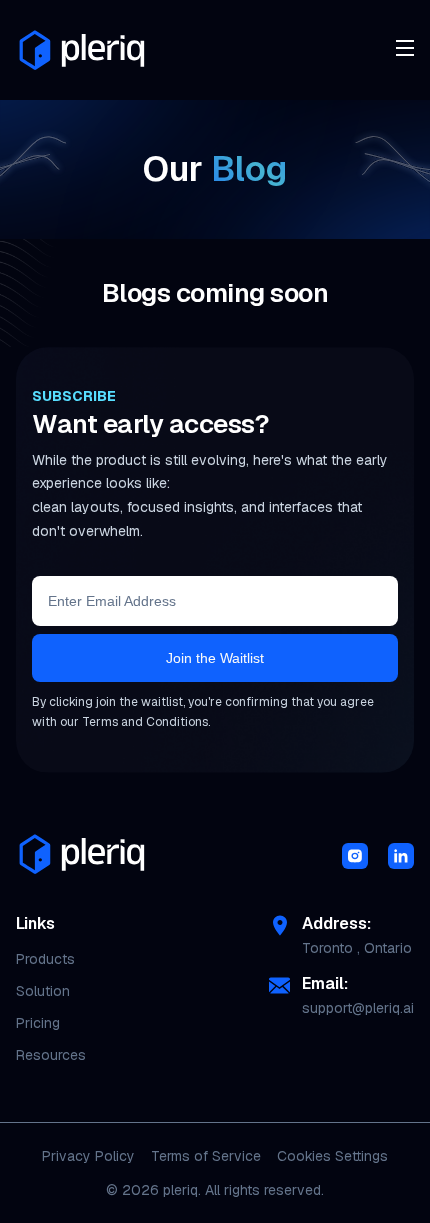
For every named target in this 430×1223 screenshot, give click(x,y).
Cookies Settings (332, 1156)
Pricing (38, 1023)
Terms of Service (206, 1156)
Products (45, 959)
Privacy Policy (88, 1156)
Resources (51, 1055)
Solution (43, 991)
